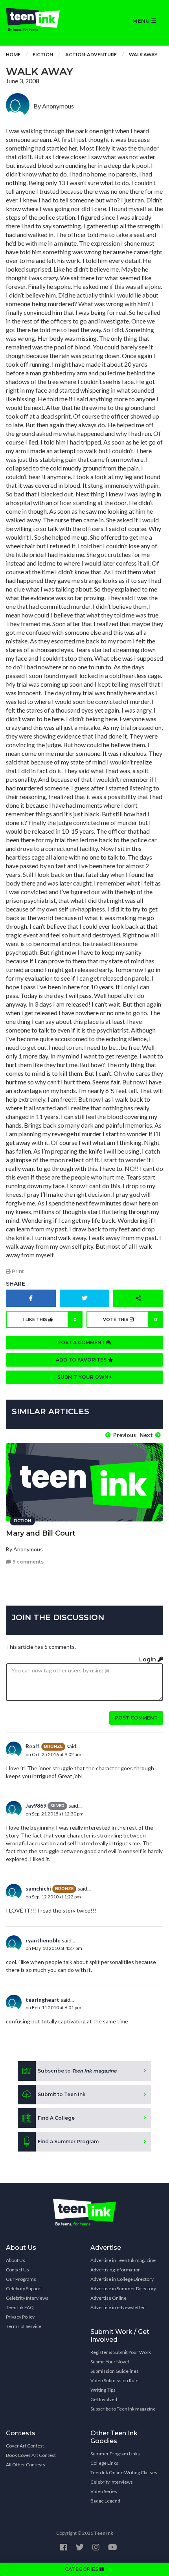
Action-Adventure (91, 54)
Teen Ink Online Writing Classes (124, 2472)
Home (13, 54)
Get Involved (104, 2399)
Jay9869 (36, 1805)
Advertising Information (116, 2270)
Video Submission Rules (116, 2380)
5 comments (28, 1562)
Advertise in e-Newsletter (118, 2307)
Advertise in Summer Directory (123, 2288)
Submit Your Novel (110, 2362)
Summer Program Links (115, 2454)
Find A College (56, 2118)
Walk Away (143, 54)
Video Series (104, 2491)
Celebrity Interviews (27, 2298)
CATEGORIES (82, 2569)
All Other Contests (26, 2465)
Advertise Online (108, 2298)
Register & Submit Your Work (121, 2352)
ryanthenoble (43, 1940)
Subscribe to (77, 2071)
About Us (16, 2260)
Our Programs (21, 2279)
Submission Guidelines (115, 2371)
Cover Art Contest (25, 2446)
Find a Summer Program (68, 2141)
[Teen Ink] (42, 20)
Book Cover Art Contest (31, 2455)
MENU (142, 21)
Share (16, 1284)
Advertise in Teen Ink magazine (123, 2260)
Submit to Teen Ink (62, 2094)
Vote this (130, 1319)
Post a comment (82, 1342)
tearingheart (42, 2000)
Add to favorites (82, 1360)
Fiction (43, 54)
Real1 (33, 1746)
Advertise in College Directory (122, 2279)
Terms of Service (24, 2326)
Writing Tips (103, 2390)
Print (17, 1271)
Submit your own (84, 1377)
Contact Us (17, 2270)
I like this (50, 1319)
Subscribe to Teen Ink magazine (123, 2409)
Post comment (136, 1718)
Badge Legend (105, 2501)
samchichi (38, 1888)
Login (148, 1659)
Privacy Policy (20, 2317)
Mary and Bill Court (41, 1533)
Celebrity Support (24, 2288)
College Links (104, 2463)
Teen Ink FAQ (20, 2307)
